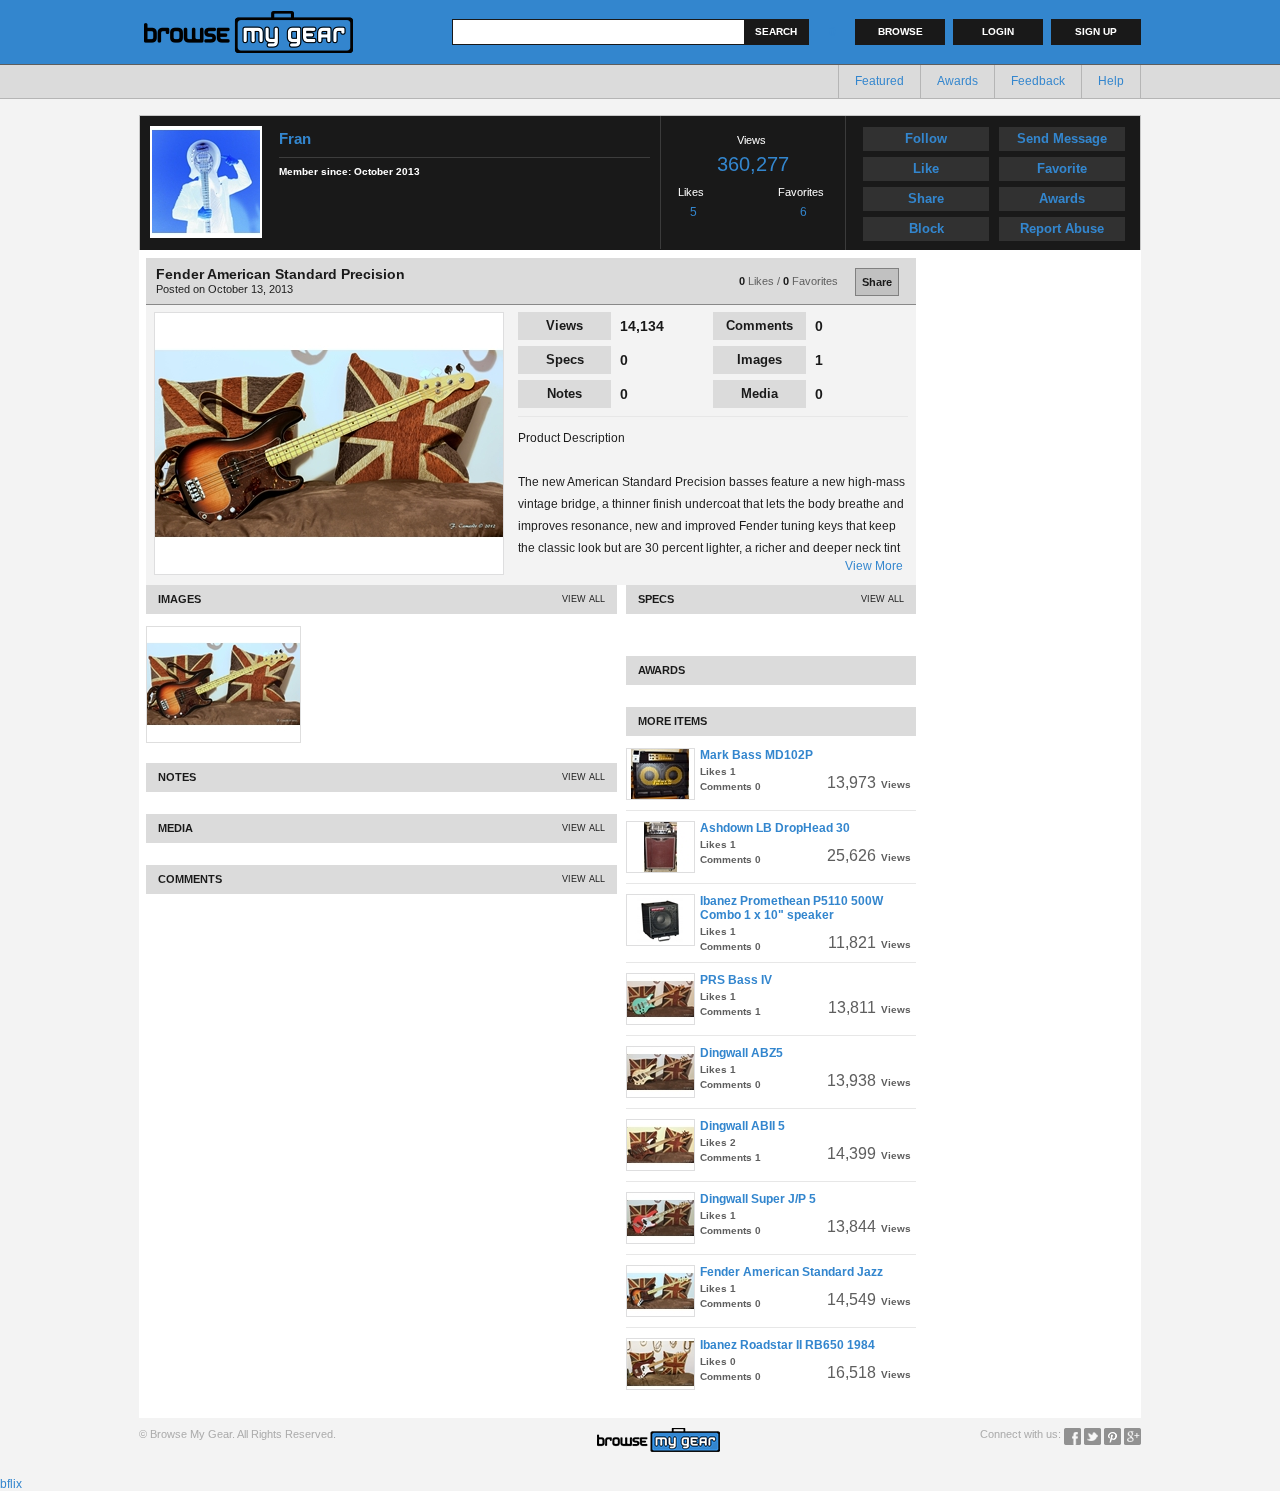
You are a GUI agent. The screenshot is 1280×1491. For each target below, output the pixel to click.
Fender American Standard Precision (280, 274)
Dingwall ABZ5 (741, 1053)
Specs (565, 359)
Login (998, 31)
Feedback (1038, 81)
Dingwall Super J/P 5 (758, 1199)
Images (759, 359)
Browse (900, 31)
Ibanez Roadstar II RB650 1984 (787, 1345)
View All (583, 599)
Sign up (1096, 31)
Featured (879, 81)
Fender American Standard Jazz (791, 1272)
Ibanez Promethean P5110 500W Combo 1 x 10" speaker (791, 908)
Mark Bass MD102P (756, 755)
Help (1111, 81)
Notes (564, 393)
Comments (759, 325)
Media (759, 393)
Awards (957, 81)
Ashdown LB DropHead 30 (775, 828)
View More (874, 566)
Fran (295, 138)
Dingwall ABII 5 (742, 1126)
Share (926, 198)
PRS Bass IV (736, 980)
